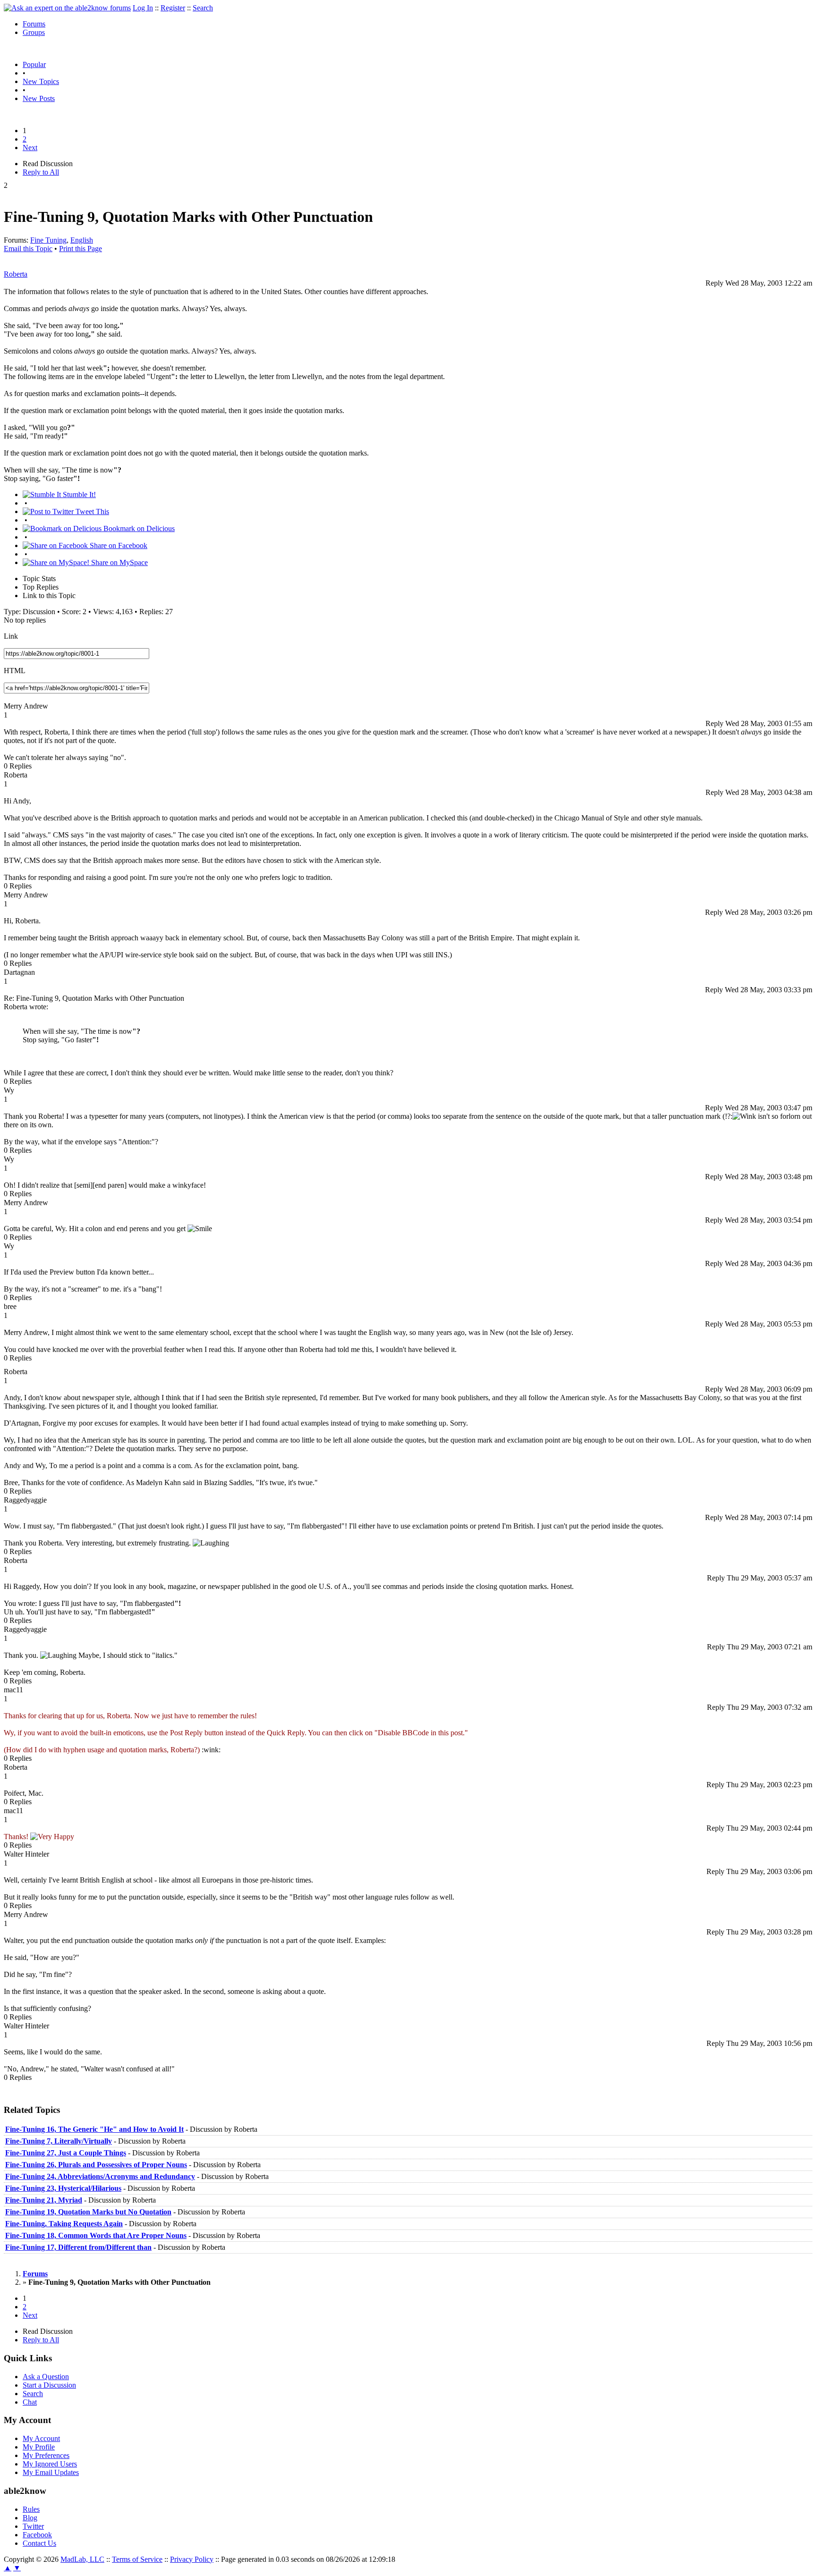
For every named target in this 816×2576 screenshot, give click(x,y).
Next (30, 148)
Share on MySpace (119, 562)
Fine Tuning (48, 240)
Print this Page (81, 249)
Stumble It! (78, 494)
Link (11, 636)
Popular (34, 64)
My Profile (39, 2447)
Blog (30, 2518)
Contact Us (39, 2543)
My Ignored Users (50, 2464)
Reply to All (41, 172)
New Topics (41, 81)
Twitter (33, 2526)
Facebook (37, 2535)
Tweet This (91, 511)
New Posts (39, 98)
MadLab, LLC (82, 2559)
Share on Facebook (118, 545)
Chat (30, 2402)
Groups (34, 32)
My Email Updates (51, 2472)
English (82, 240)
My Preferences (46, 2455)
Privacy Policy (192, 2559)
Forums (34, 24)
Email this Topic (28, 249)
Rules (31, 2509)
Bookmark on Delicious (138, 528)
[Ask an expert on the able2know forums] (67, 8)
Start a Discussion (49, 2385)
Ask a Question (46, 2377)
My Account (41, 2438)
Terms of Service (137, 2559)
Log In (143, 8)
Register (173, 8)
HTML (15, 671)
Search (203, 8)
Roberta (16, 274)
